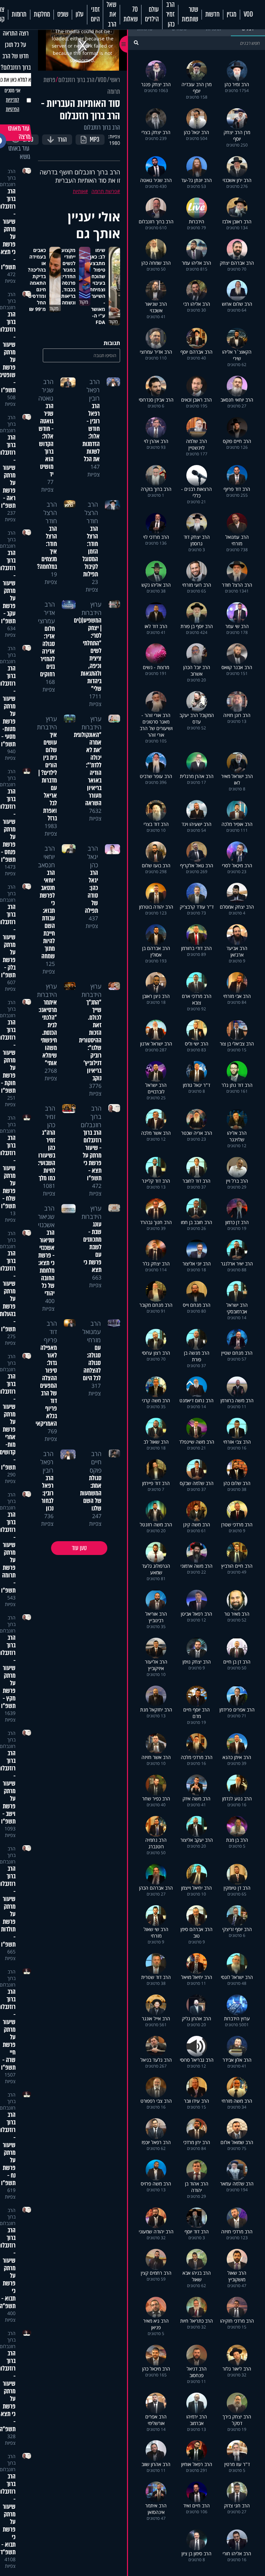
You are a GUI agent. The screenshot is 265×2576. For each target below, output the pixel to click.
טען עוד (79, 1548)
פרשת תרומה (104, 191)
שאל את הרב (111, 15)
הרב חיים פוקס (96, 1462)
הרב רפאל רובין (93, 390)
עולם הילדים (152, 14)
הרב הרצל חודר (91, 513)
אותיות (79, 191)
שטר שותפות (190, 14)
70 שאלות (131, 14)
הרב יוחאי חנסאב (46, 857)
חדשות (212, 14)
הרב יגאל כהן (93, 857)
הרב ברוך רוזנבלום (76, 80)
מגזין (232, 14)
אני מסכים (12, 100)
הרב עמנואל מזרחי (92, 1332)
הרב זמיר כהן (170, 15)
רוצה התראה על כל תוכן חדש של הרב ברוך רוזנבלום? (16, 50)
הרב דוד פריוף (50, 1332)
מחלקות (42, 14)
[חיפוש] (136, 43)
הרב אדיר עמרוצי (46, 613)
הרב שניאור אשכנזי (46, 1216)
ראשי (115, 80)
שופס (63, 14)
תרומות (19, 14)
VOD (248, 14)
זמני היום (95, 14)
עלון (80, 14)
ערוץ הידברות (91, 608)
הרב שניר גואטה (46, 390)
